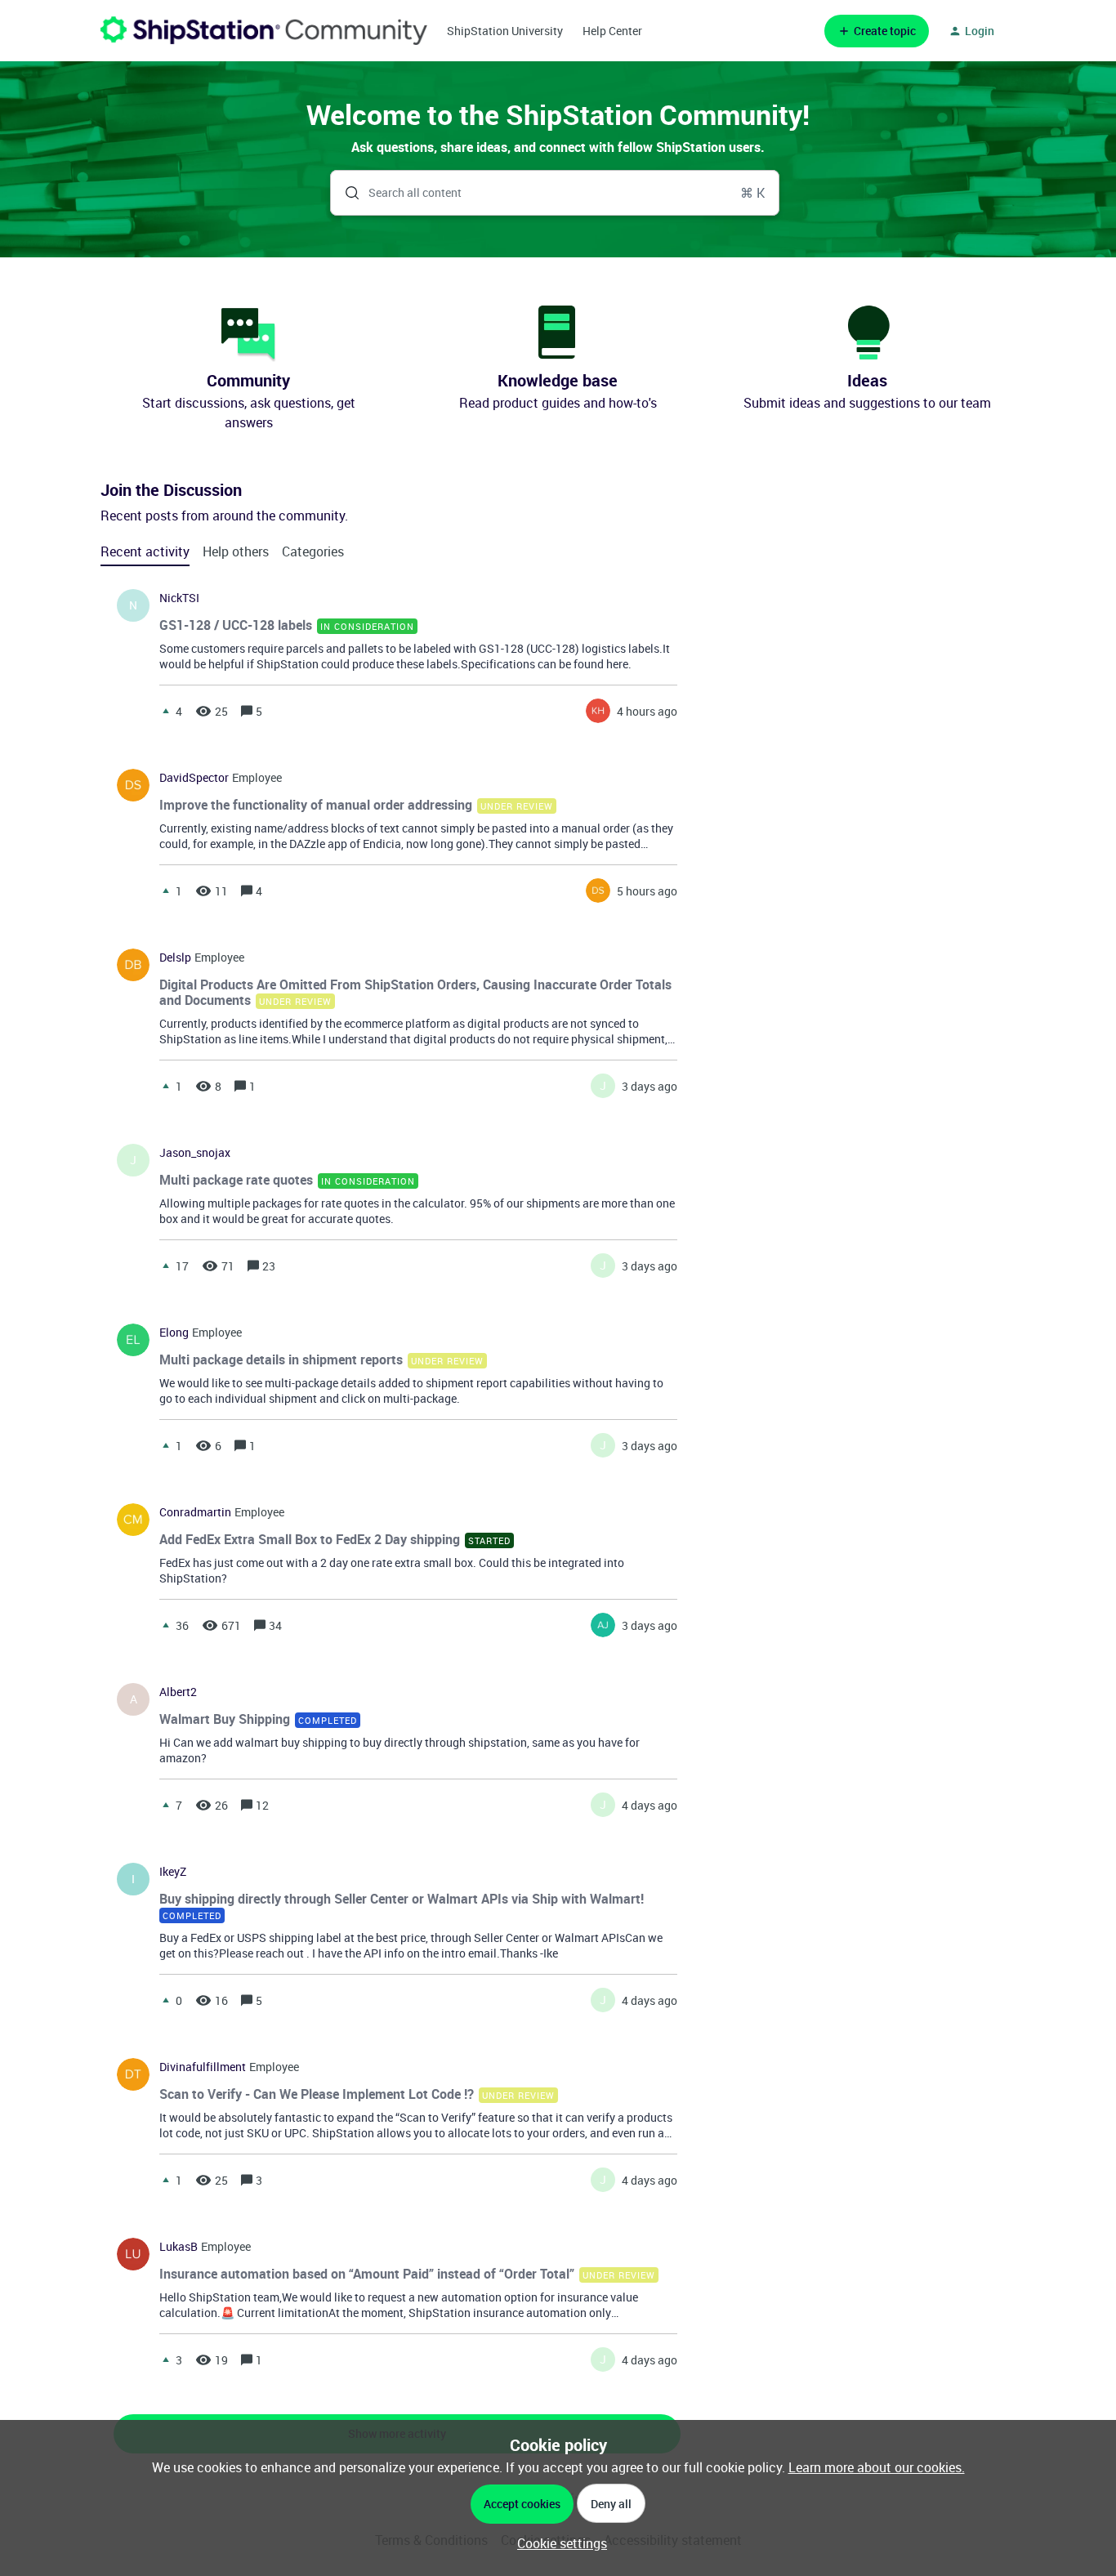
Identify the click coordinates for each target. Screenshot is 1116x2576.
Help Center (612, 31)
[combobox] (555, 193)
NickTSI (179, 598)
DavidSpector (194, 778)
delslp (175, 958)
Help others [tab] (236, 551)
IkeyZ (173, 1872)
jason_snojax (195, 1153)
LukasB (179, 2247)
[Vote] (166, 711)
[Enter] (346, 193)
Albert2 (178, 1692)
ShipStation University (505, 31)
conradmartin (195, 1512)
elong (174, 1333)
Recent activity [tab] (145, 551)
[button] (558, 2543)
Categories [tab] (313, 551)
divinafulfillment (203, 2067)
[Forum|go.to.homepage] (264, 31)
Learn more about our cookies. (877, 2467)
